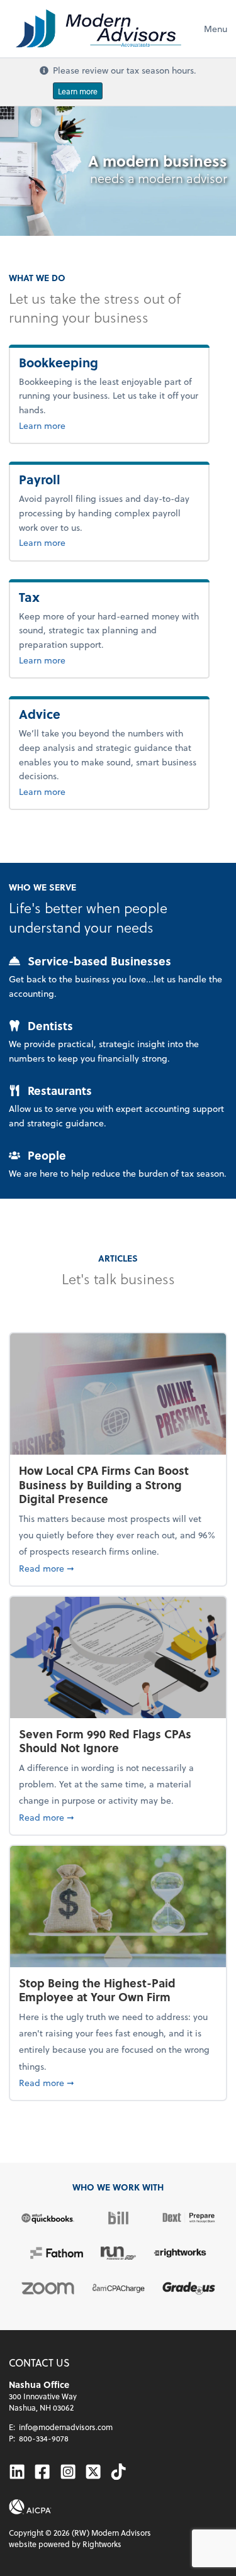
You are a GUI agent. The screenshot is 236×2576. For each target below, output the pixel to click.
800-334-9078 (44, 2438)
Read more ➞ (118, 1568)
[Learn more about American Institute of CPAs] (30, 2507)
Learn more (78, 91)
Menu (216, 29)
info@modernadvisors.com (66, 2427)
